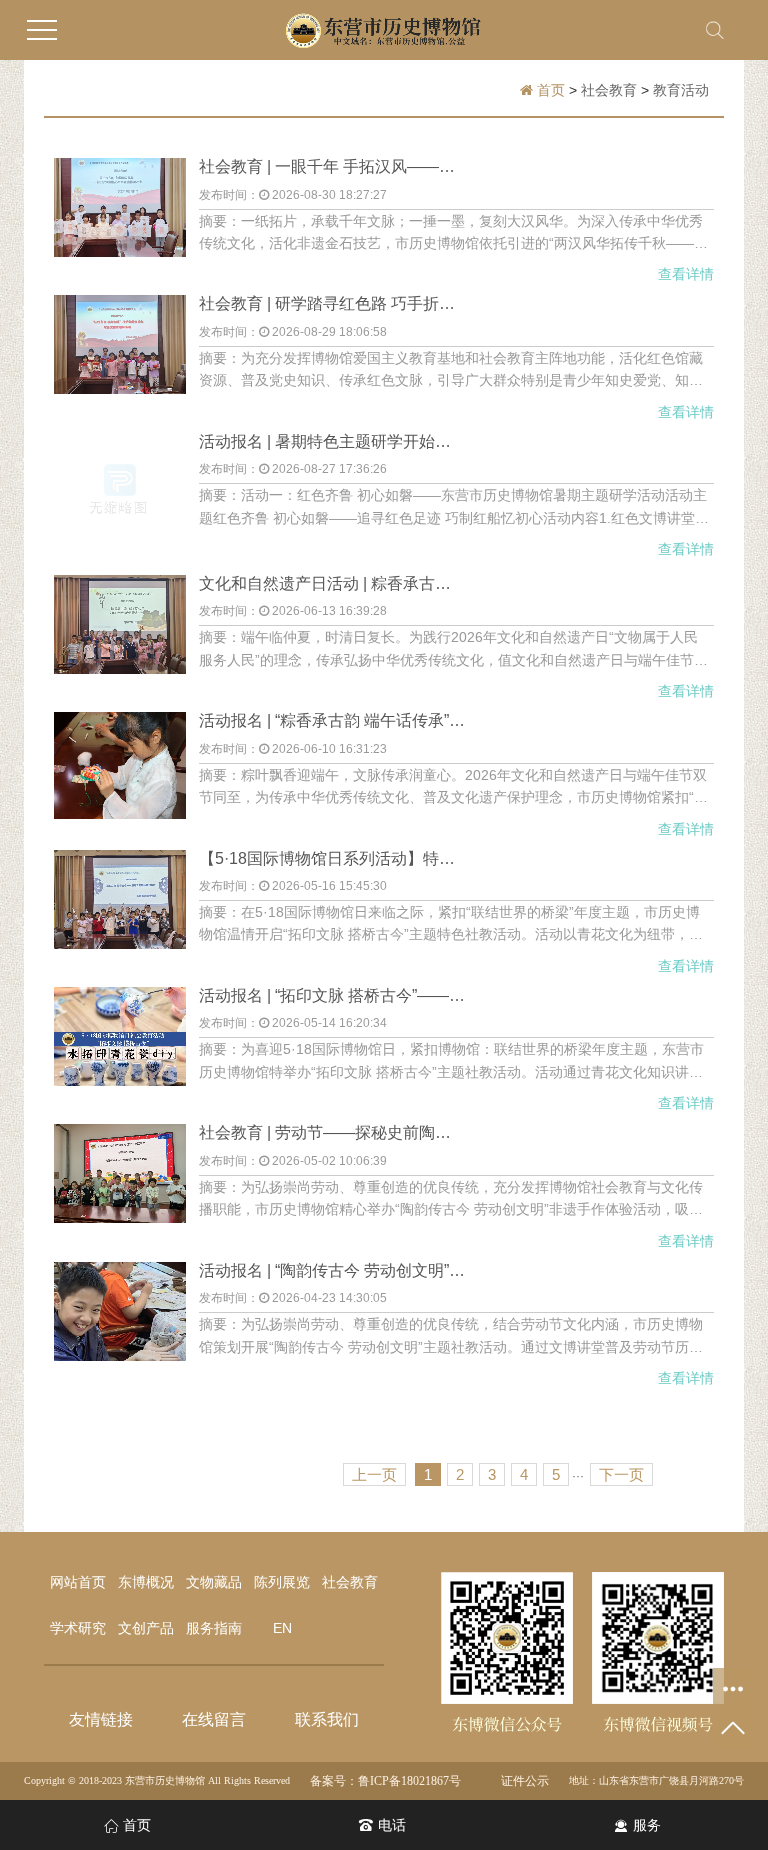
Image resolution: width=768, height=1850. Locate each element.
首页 (551, 90)
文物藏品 (214, 1582)
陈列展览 (282, 1582)
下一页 (621, 1474)
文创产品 (146, 1628)
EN (282, 1628)
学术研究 (78, 1628)
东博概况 (146, 1582)
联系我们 (327, 1719)
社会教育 (609, 90)
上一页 (374, 1474)
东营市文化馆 (101, 1691)
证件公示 (525, 1781)
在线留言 (214, 1719)
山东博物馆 (101, 1551)
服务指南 (214, 1628)
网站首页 (78, 1582)
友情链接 (101, 1719)
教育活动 (681, 90)
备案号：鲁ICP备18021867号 (385, 1781)
